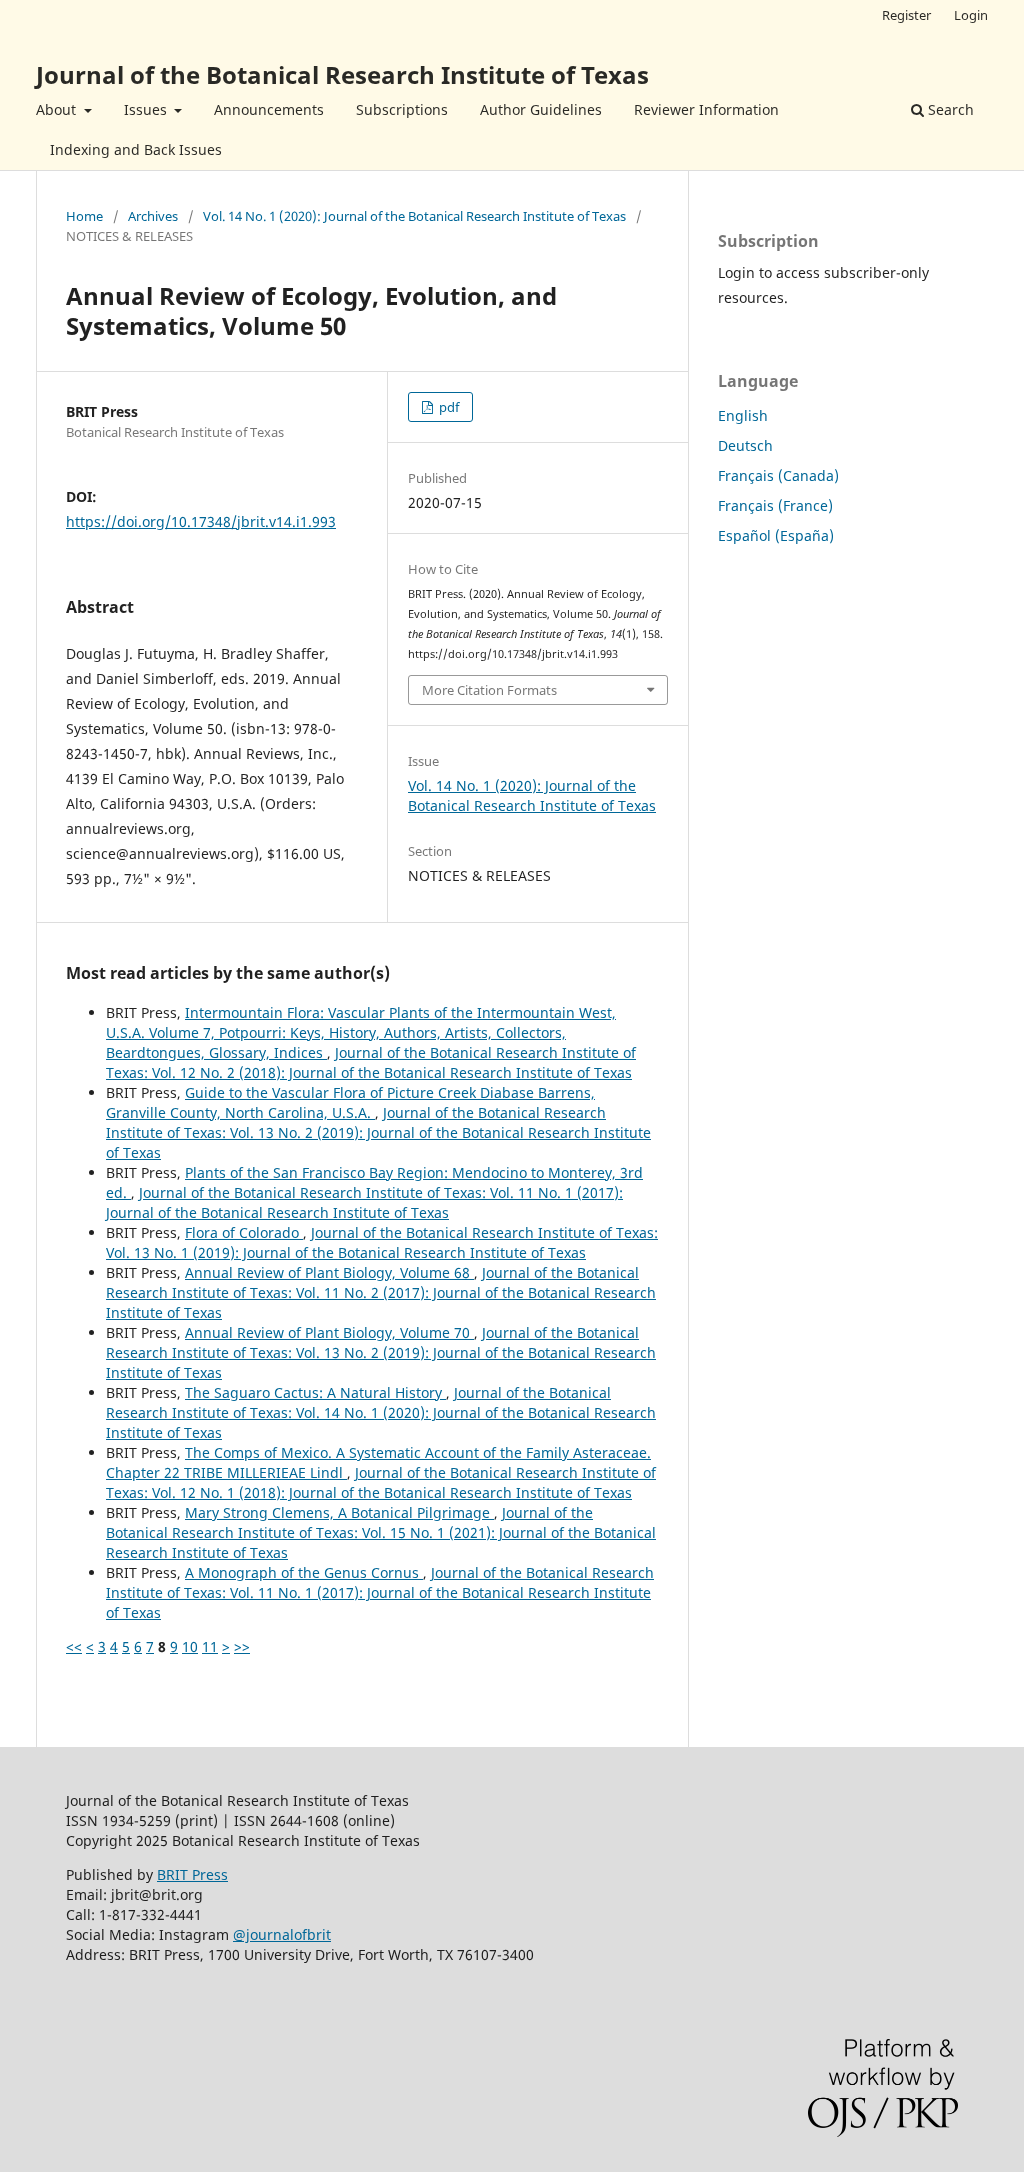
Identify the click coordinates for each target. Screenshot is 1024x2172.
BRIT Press (192, 1874)
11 (210, 1646)
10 (190, 1646)
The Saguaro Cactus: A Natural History (315, 1392)
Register (906, 15)
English (743, 415)
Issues (147, 109)
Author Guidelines (541, 109)
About (58, 109)
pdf (447, 407)
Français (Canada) (778, 475)
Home (84, 216)
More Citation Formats (489, 690)
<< (74, 1646)
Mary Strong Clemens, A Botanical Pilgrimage (339, 1512)
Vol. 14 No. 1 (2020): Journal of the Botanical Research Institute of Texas (414, 216)
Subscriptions (402, 109)
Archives (153, 216)
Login (971, 15)
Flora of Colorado (244, 1232)
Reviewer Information (706, 109)
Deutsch (745, 445)
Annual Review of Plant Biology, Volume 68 (329, 1272)
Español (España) (776, 535)
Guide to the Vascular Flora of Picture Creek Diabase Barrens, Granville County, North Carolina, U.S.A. (350, 1102)
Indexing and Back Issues (136, 149)
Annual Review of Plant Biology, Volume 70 (329, 1332)
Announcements (269, 109)
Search (949, 109)
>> (242, 1646)
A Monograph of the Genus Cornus (304, 1572)
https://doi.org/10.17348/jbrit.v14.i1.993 (201, 521)
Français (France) (775, 505)
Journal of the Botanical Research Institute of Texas (342, 74)
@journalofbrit (282, 1934)
